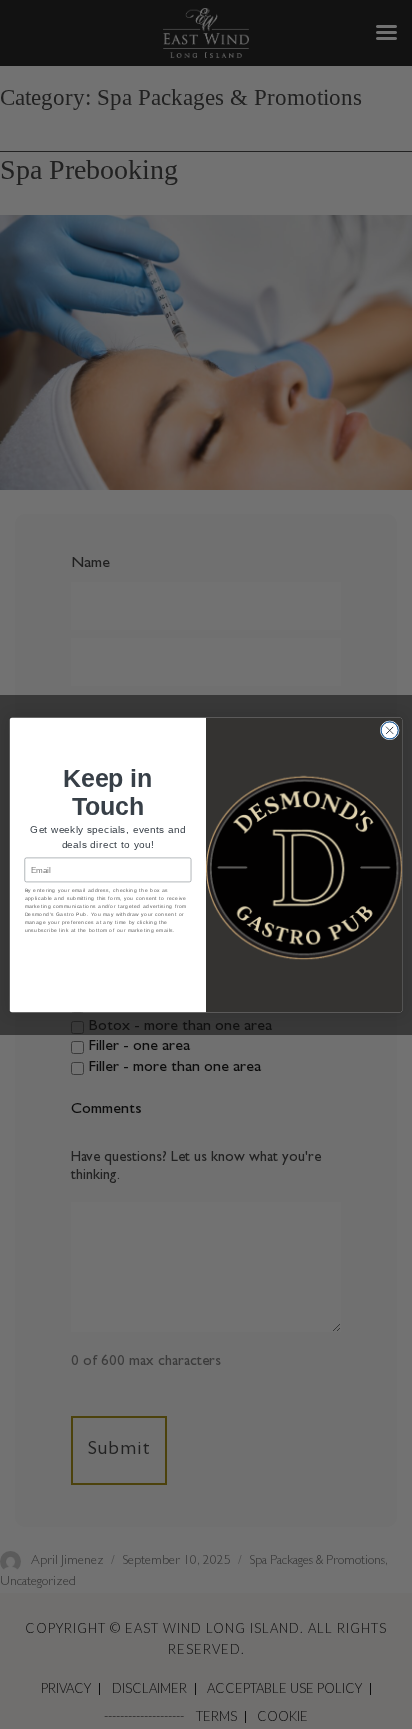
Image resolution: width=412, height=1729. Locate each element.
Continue (108, 952)
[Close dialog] (389, 729)
